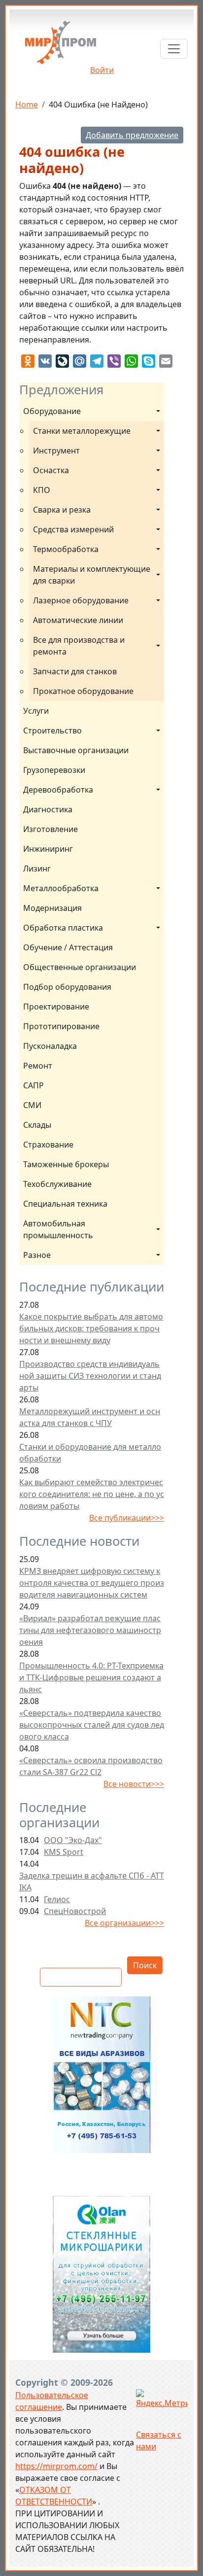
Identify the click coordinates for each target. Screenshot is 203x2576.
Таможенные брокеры (66, 1164)
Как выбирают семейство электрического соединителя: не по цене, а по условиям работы (92, 1494)
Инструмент (56, 451)
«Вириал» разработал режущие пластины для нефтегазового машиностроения (90, 1630)
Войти (102, 70)
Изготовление (51, 829)
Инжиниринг (48, 849)
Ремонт (38, 1066)
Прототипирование (61, 1026)
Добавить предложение (132, 135)
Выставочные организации (76, 750)
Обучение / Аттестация (68, 947)
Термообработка (66, 549)
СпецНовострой (75, 1911)
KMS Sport (64, 1852)
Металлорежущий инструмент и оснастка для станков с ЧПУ (90, 1417)
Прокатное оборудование (83, 691)
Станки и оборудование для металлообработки (90, 1453)
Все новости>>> (134, 1784)
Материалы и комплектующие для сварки (93, 575)
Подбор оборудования (67, 987)
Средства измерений (73, 529)
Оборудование (52, 411)
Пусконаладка (50, 1046)
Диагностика (48, 809)
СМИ (32, 1105)
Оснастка (51, 470)
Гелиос (57, 1899)
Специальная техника (65, 1204)
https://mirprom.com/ (56, 2466)
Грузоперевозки (54, 770)
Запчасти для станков (75, 671)
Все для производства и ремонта (80, 646)
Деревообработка (58, 790)
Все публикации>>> (127, 1518)
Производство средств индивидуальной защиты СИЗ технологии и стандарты (90, 1376)
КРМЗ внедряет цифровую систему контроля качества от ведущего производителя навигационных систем (92, 1583)
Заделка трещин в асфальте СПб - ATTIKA (92, 1881)
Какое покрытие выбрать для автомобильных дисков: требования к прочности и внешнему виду (91, 1328)
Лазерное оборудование (81, 600)
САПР (34, 1085)
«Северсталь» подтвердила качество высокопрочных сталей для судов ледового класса (92, 1725)
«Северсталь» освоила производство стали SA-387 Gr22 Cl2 (91, 1766)
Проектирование (56, 1007)
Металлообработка (61, 888)
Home (27, 104)
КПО (42, 490)
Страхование (48, 1145)
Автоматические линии (78, 620)
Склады (37, 1125)
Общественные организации (80, 967)
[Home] (61, 46)
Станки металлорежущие (82, 431)
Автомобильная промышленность (58, 1229)
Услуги (36, 711)
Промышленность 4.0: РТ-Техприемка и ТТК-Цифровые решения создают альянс (91, 1677)
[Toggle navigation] (174, 49)
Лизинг (37, 869)
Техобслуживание (57, 1184)
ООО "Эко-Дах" (73, 1840)
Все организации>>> (124, 1923)
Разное (37, 1255)
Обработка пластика (63, 928)
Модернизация (52, 908)
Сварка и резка (62, 510)
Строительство (52, 731)
